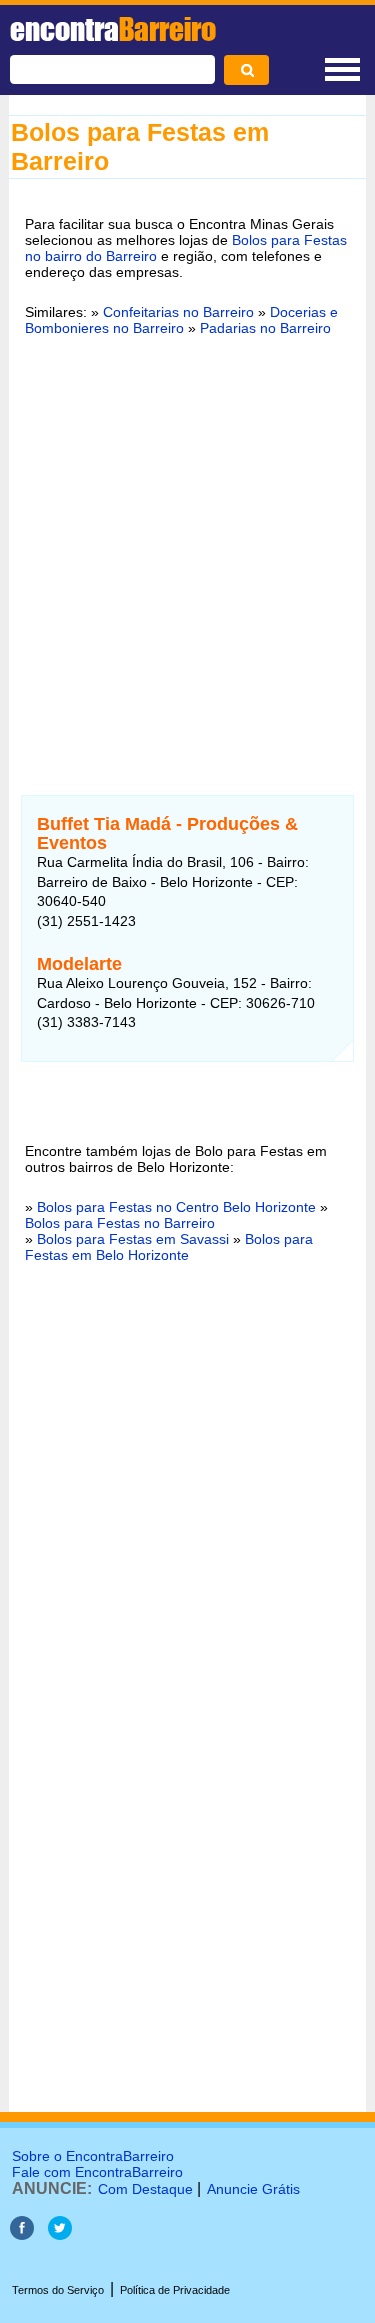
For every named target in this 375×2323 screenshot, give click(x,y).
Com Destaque (145, 2189)
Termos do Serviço (58, 2290)
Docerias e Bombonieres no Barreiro (181, 320)
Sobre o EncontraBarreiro (93, 2156)
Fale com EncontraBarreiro (97, 2172)
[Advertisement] (187, 553)
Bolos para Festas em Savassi (133, 1239)
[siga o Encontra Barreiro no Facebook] (22, 2234)
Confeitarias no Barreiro (178, 312)
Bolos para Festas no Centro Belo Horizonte (176, 1207)
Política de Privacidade (175, 2290)
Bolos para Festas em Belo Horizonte (169, 1247)
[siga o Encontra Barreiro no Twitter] (60, 2234)
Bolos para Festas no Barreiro (120, 1223)
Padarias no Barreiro (265, 328)
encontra (113, 29)
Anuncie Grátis (253, 2189)
